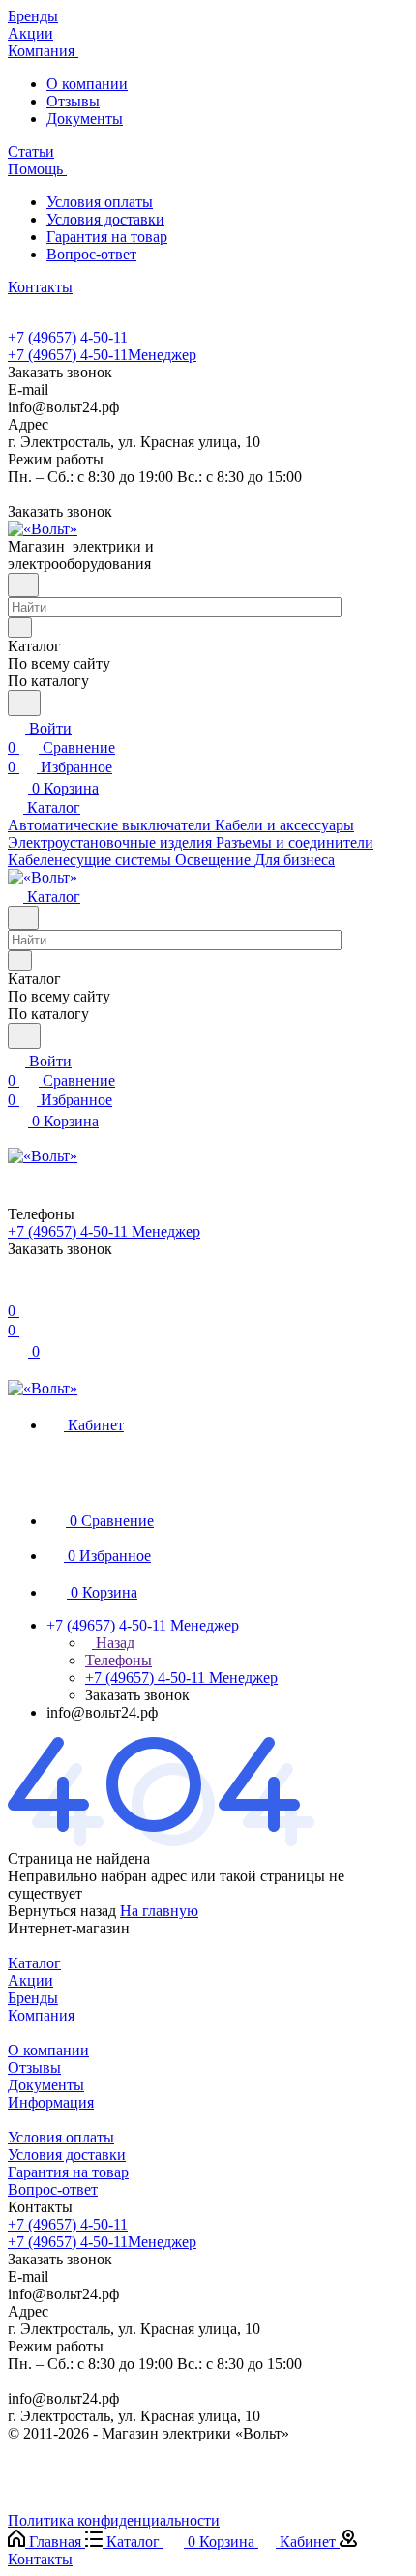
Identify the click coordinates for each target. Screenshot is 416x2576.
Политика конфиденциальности (114, 2520)
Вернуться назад (62, 1911)
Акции (30, 1980)
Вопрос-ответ (91, 254)
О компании (87, 84)
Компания (41, 2015)
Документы (85, 119)
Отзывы (73, 101)
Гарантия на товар (107, 237)
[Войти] (16, 1291)
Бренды (33, 1998)
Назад (113, 1643)
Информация (51, 2102)
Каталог (34, 1963)
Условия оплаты (100, 202)
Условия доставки (105, 219)
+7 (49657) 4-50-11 (68, 337)
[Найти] (24, 703)
